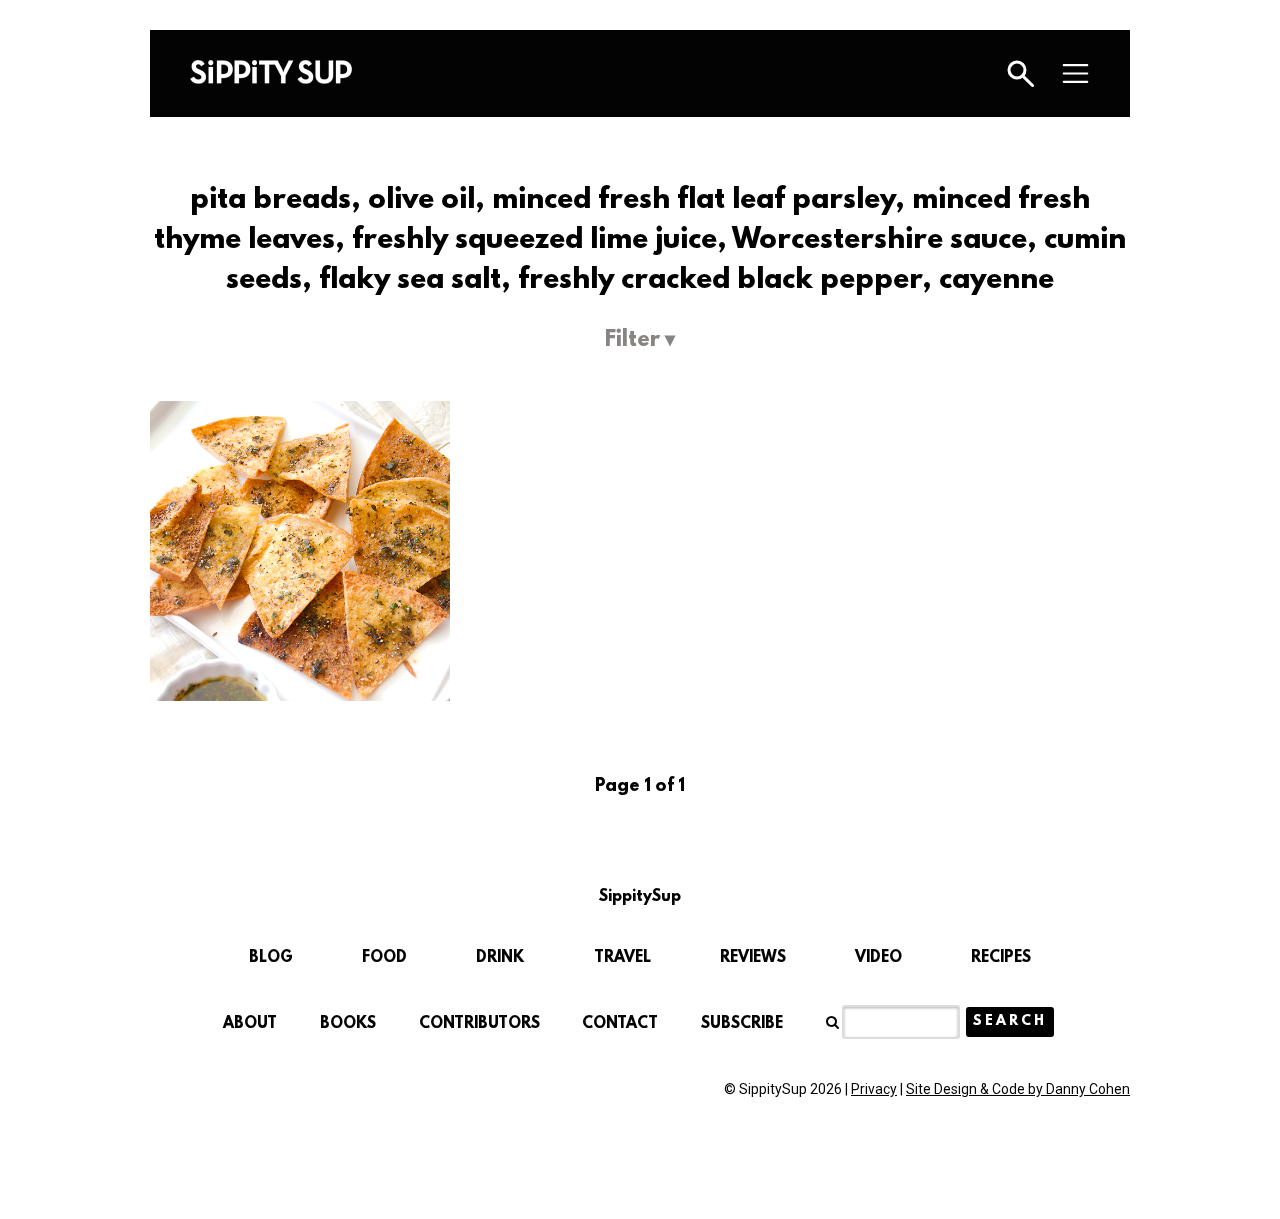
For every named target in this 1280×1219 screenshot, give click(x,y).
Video (878, 958)
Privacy (874, 1089)
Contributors (479, 1024)
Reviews (753, 958)
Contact (620, 1024)
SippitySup (271, 72)
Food (384, 958)
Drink (500, 958)
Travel (622, 958)
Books (348, 1024)
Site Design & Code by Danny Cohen (1018, 1089)
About (250, 1024)
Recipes (1001, 958)
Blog (271, 958)
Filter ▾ (640, 340)
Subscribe (742, 1024)
